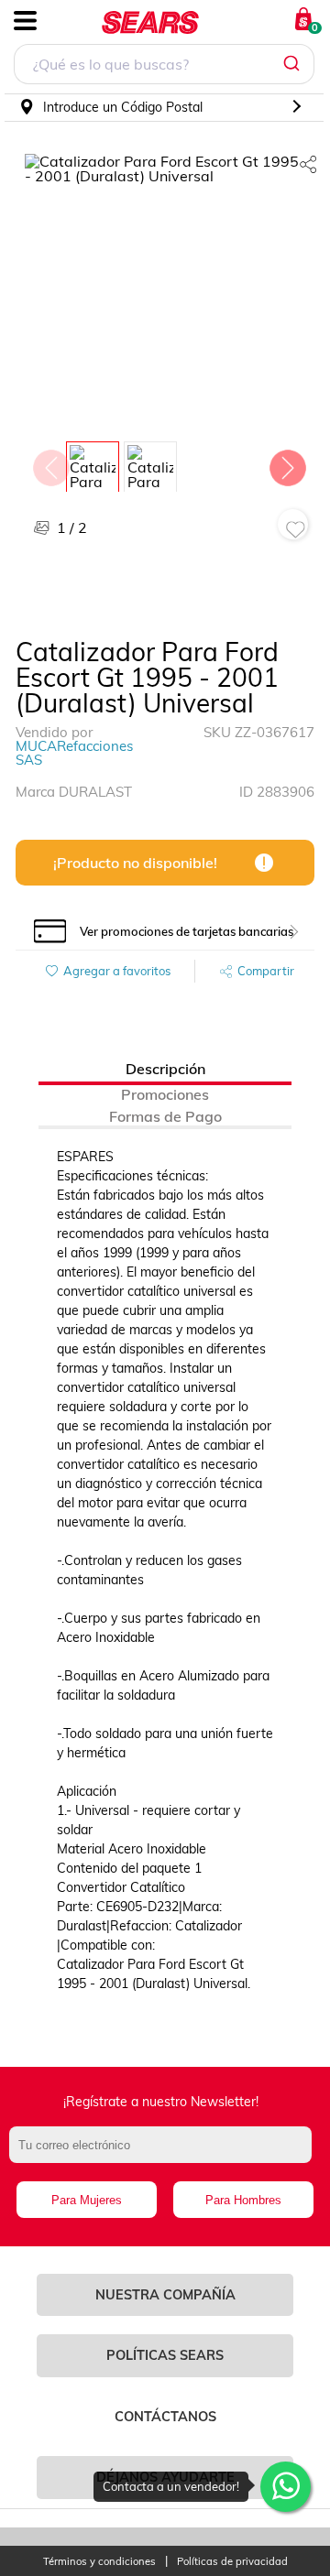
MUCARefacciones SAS (74, 753)
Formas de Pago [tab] (165, 1116)
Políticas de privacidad (232, 2562)
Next (287, 463)
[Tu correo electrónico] (165, 2154)
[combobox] (164, 66)
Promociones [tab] (165, 1094)
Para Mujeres (87, 2200)
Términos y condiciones (99, 2562)
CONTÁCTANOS (165, 2417)
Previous (50, 463)
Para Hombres (243, 2200)
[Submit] (294, 64)
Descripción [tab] (165, 1069)
